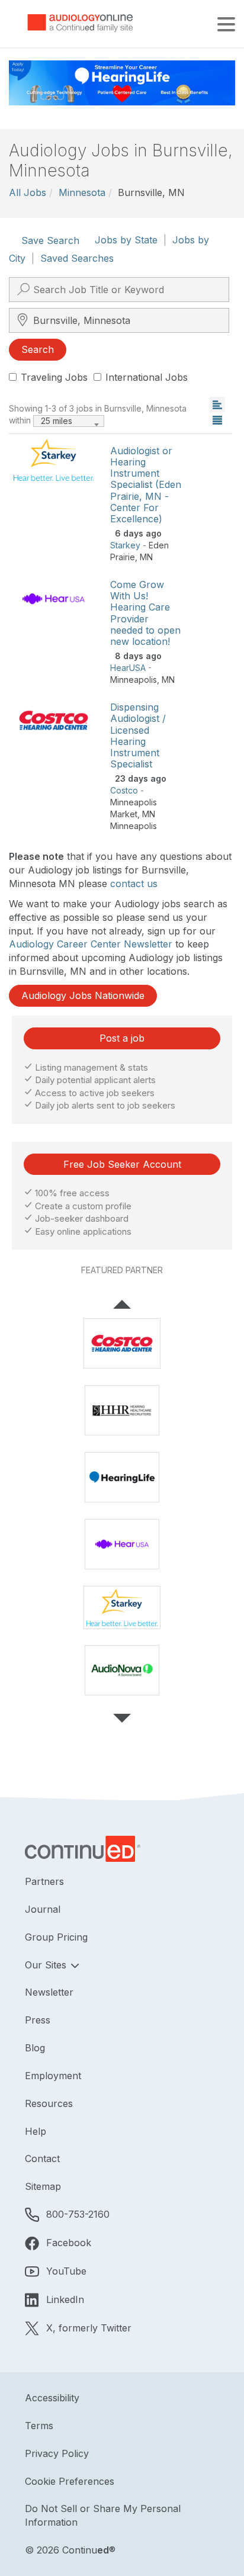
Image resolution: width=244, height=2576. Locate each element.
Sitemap (43, 2186)
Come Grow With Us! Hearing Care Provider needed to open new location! (145, 613)
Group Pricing (56, 1937)
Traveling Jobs (54, 377)
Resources (49, 2103)
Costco (124, 790)
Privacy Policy (57, 2453)
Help (36, 2131)
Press (38, 2020)
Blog (35, 2048)
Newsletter (49, 1992)
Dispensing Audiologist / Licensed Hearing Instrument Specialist (138, 735)
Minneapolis (134, 680)
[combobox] (69, 421)
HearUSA (128, 668)
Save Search (50, 240)
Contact (42, 2159)
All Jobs (28, 192)
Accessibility (52, 2398)
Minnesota (82, 192)
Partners (44, 1881)
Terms (39, 2426)
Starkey (125, 545)
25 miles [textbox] (57, 421)
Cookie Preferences (70, 2481)
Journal (43, 1909)
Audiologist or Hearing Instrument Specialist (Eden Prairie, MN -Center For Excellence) (146, 485)
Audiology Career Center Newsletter (91, 944)
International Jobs (147, 377)
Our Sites (47, 1965)
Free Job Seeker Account (122, 1164)
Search (38, 349)
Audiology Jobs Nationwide (83, 995)
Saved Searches (77, 258)
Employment (53, 2076)
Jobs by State (126, 240)
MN (146, 557)
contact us (134, 884)
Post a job (122, 1038)
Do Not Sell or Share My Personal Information (103, 2515)
